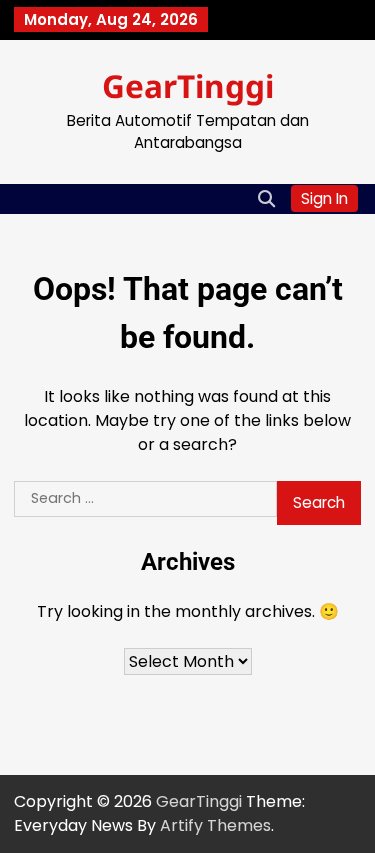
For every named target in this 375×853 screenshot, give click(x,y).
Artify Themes (215, 825)
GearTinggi (188, 85)
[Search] (266, 199)
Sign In (324, 198)
